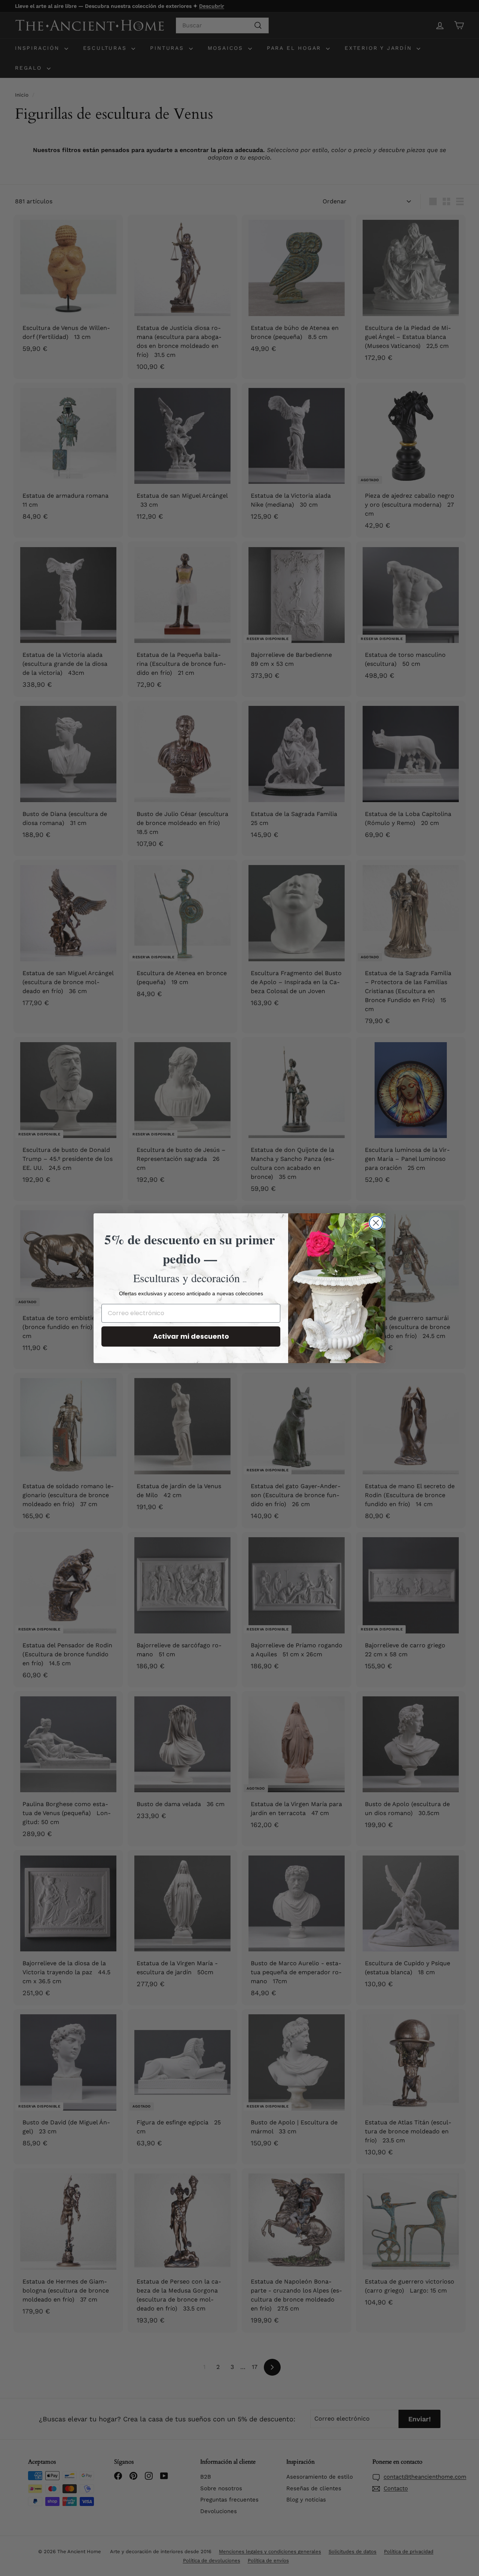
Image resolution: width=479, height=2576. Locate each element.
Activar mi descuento (191, 1336)
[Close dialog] (376, 1223)
